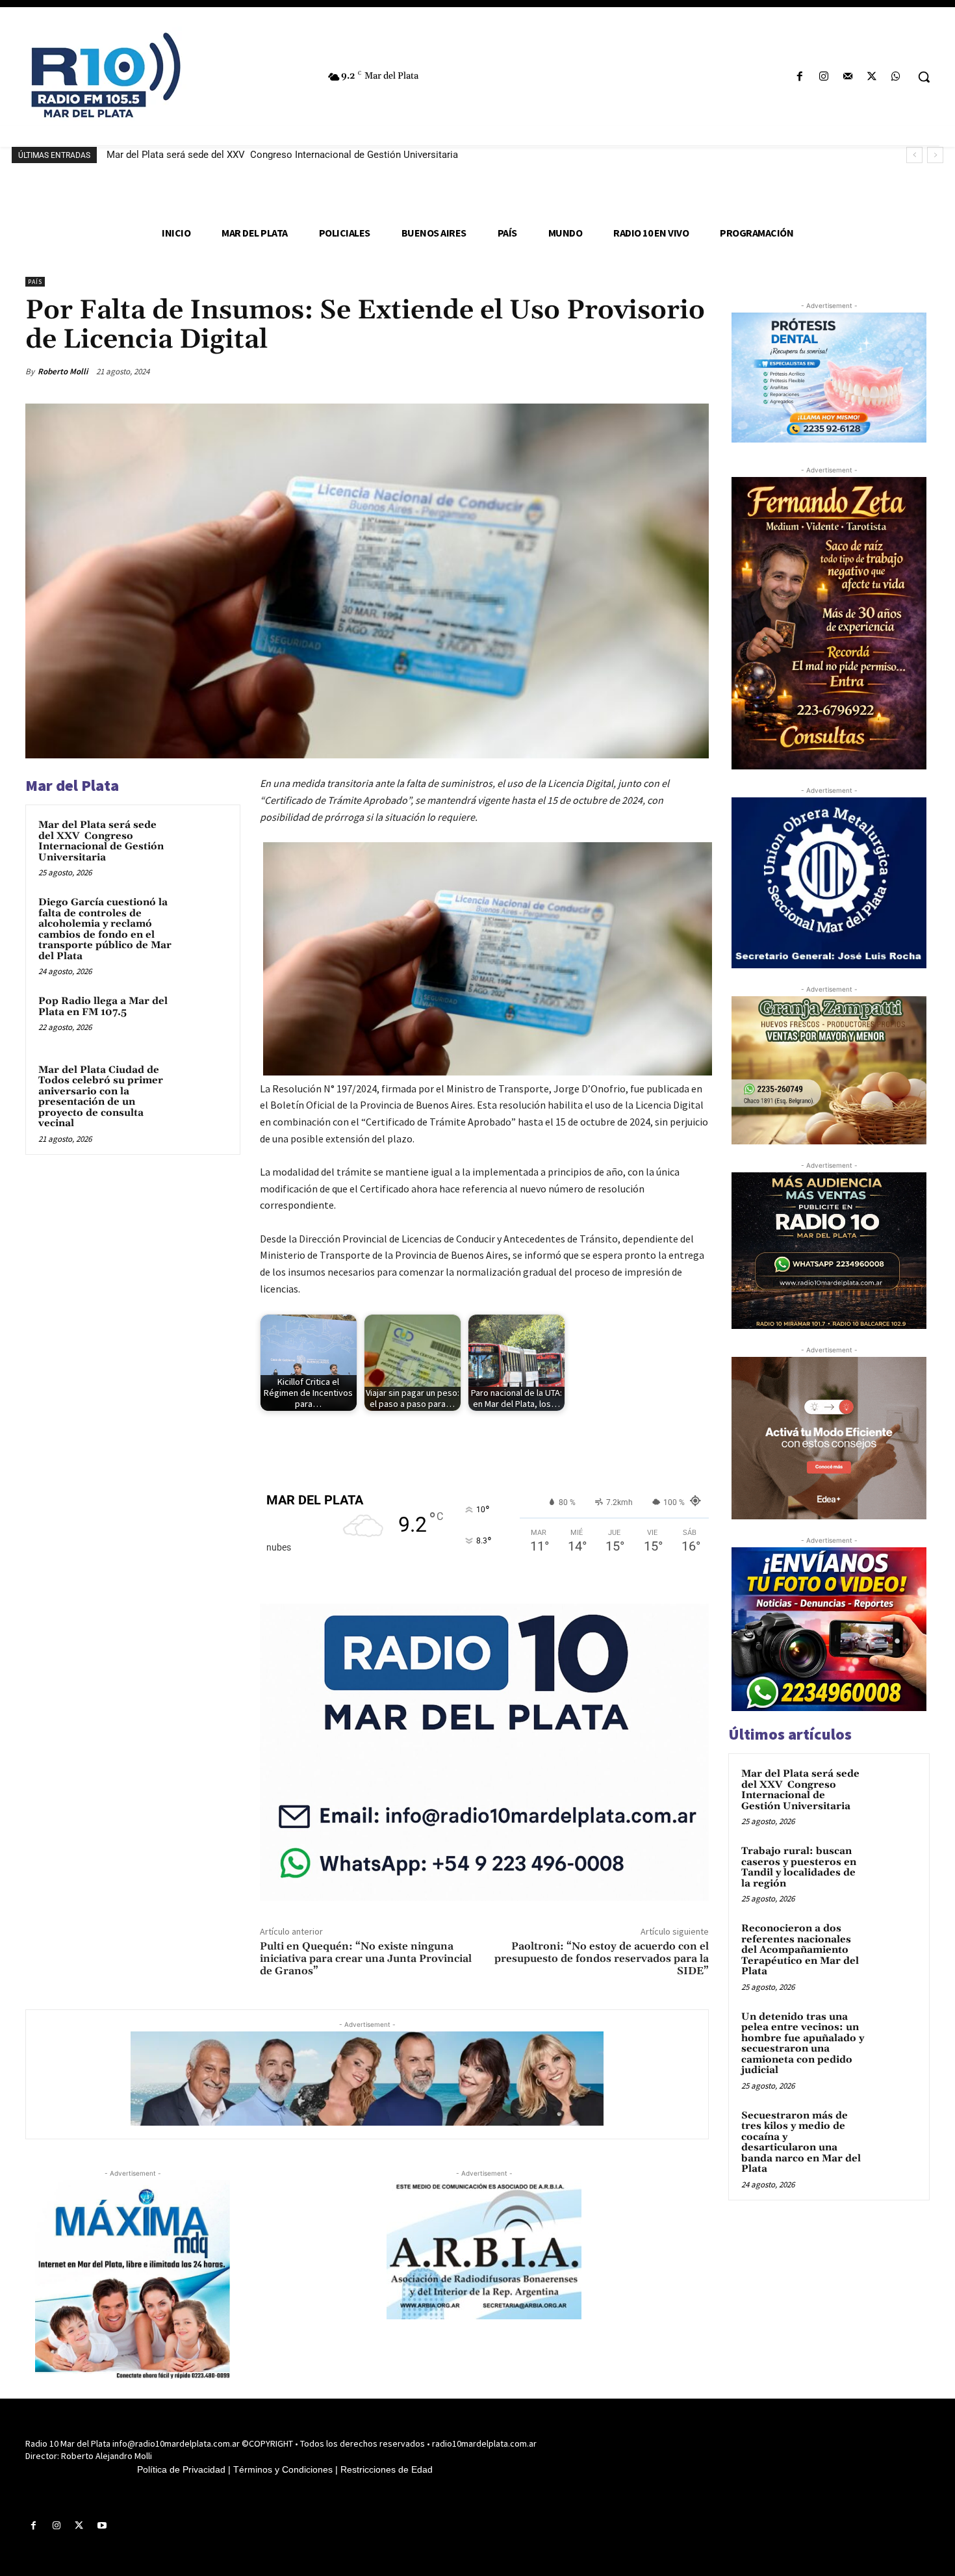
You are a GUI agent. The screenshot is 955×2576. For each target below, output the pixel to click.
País (35, 282)
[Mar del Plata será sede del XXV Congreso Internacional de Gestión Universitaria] (203, 842)
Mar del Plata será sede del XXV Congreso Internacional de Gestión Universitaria (282, 155)
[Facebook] (799, 77)
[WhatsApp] (896, 77)
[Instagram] (823, 77)
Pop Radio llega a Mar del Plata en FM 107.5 (103, 1007)
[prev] (914, 155)
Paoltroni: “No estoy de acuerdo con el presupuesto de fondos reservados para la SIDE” (602, 1959)
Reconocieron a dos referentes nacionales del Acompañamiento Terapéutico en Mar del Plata (800, 1950)
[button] (924, 77)
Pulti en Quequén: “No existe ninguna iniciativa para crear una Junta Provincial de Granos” (366, 1959)
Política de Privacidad (181, 2469)
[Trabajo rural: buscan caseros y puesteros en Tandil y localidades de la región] (894, 1866)
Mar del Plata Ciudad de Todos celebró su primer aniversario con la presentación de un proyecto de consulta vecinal (101, 1097)
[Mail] (847, 77)
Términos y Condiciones (283, 2469)
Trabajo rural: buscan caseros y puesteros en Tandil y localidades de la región (799, 1867)
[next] (935, 155)
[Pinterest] (635, 371)
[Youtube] (102, 2526)
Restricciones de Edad (387, 2469)
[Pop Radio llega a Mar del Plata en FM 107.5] (203, 1018)
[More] (695, 371)
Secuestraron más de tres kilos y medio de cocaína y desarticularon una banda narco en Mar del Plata (801, 2143)
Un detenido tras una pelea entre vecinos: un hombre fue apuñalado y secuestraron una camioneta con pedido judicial (803, 2044)
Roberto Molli (63, 371)
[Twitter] (872, 77)
